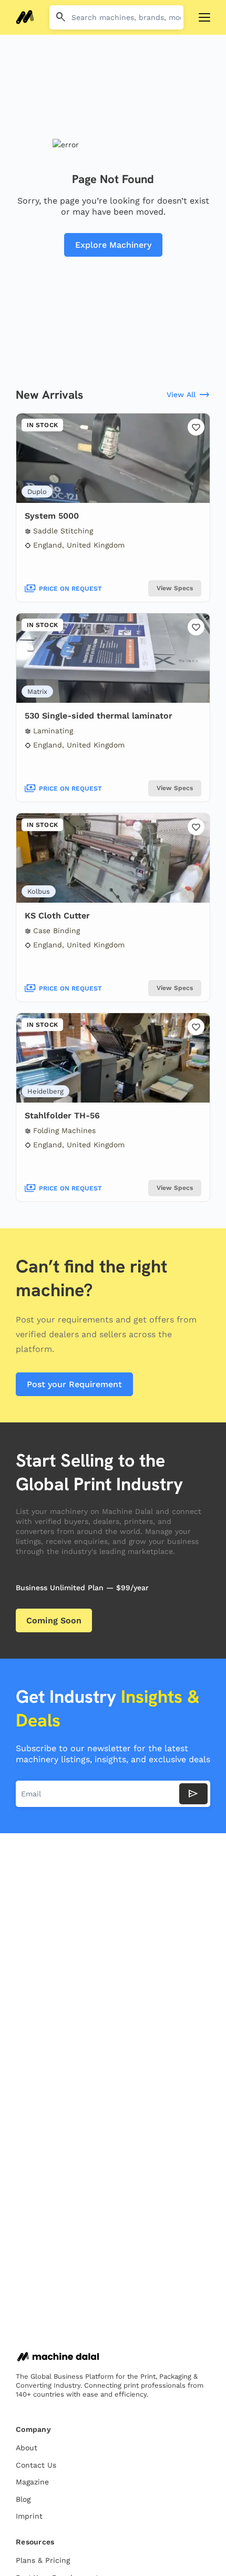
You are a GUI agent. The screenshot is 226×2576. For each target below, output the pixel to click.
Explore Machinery (113, 245)
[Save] (196, 427)
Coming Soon (54, 1620)
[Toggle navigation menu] (204, 17)
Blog (23, 2499)
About (27, 2448)
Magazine (32, 2482)
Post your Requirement (74, 1384)
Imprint (29, 2516)
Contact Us (36, 2465)
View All (188, 395)
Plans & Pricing (43, 2560)
